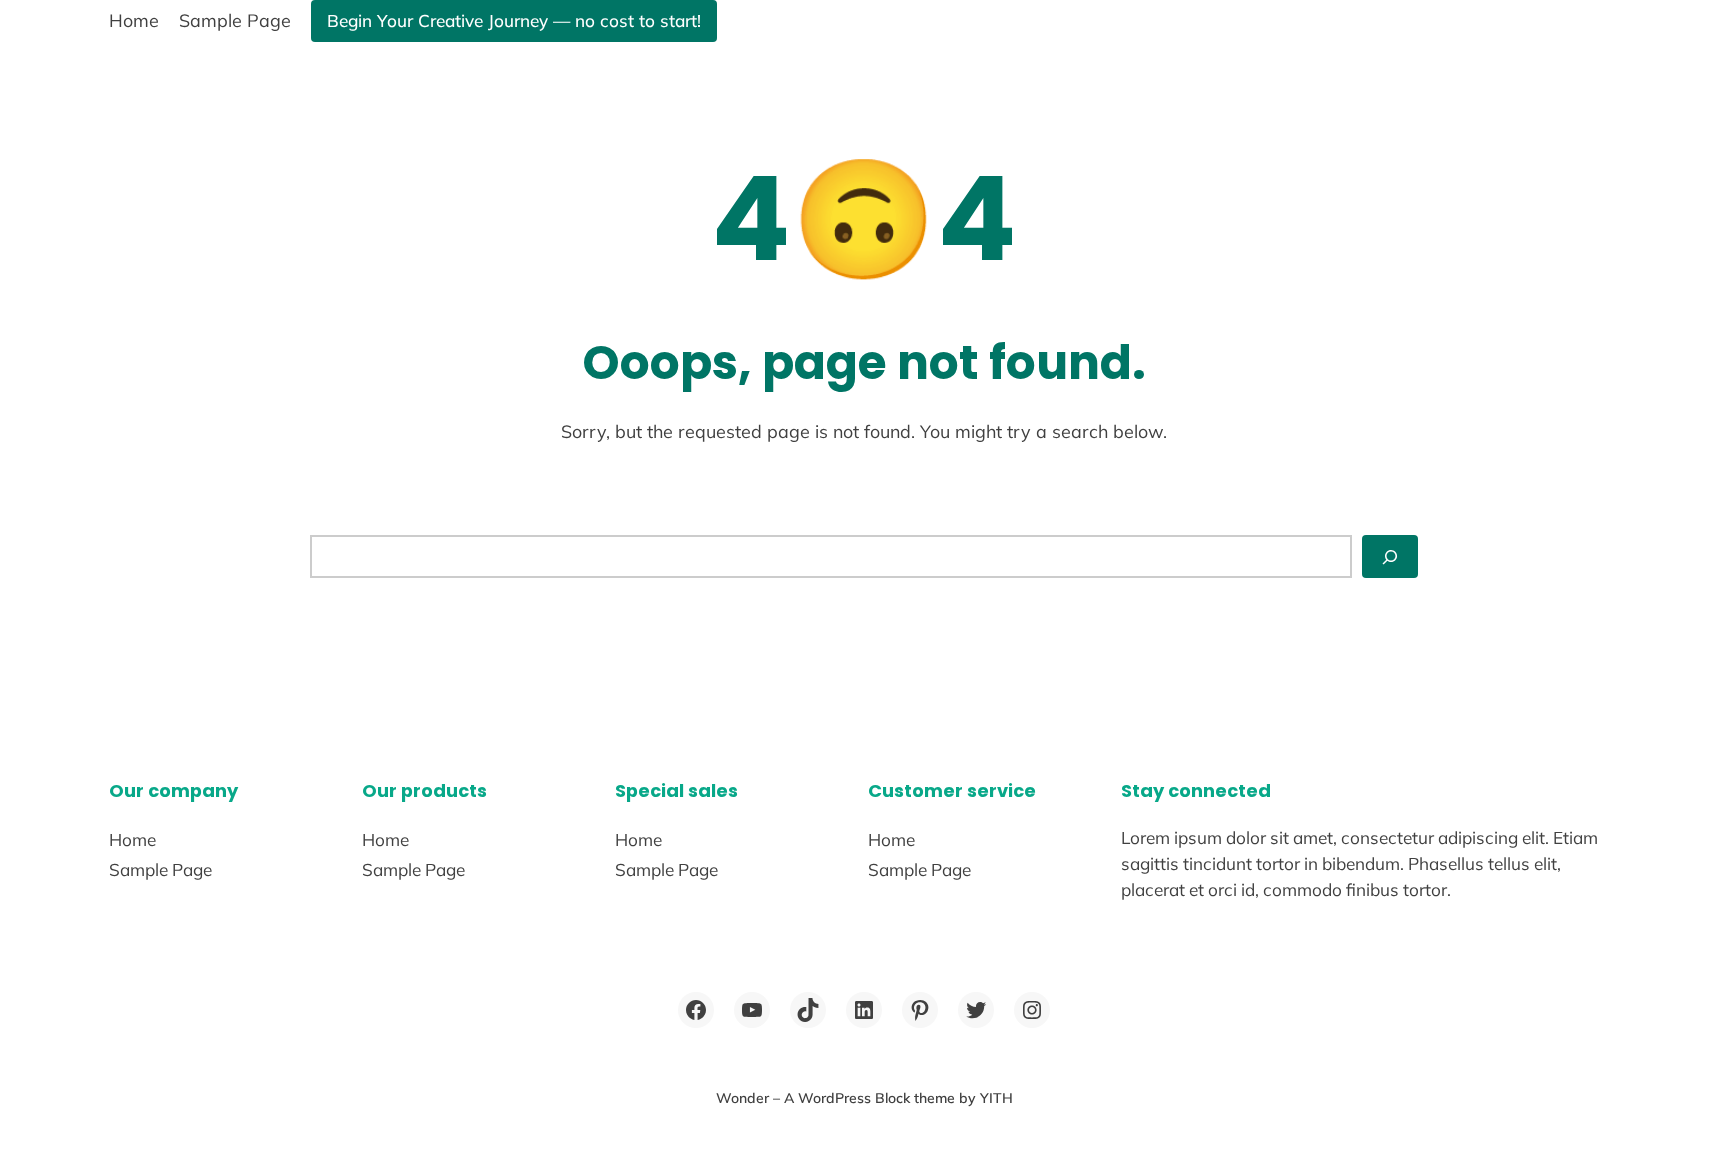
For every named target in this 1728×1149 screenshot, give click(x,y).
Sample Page (235, 20)
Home (134, 20)
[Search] (1390, 556)
